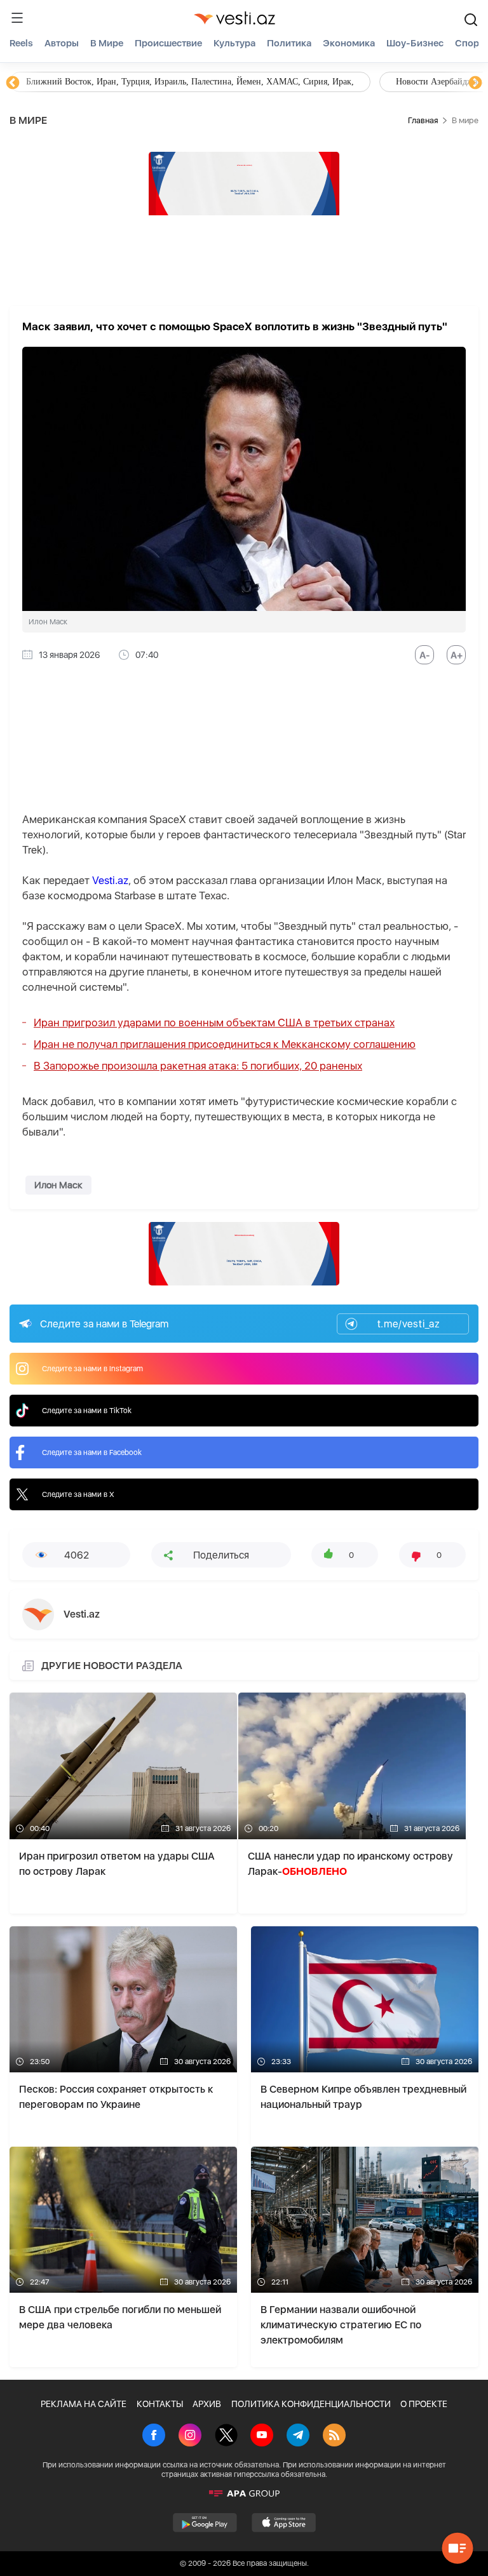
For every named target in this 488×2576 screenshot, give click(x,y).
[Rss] (334, 2436)
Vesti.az (110, 880)
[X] (226, 2436)
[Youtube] (262, 2436)
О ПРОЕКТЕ (424, 2404)
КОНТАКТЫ (160, 2404)
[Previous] (13, 83)
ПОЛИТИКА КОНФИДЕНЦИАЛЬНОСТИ (311, 2404)
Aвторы (62, 43)
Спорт (469, 43)
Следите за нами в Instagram (92, 1369)
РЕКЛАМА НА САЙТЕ (84, 2404)
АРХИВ (207, 2404)
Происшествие (168, 43)
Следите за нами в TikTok (87, 1411)
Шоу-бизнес (415, 43)
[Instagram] (190, 2436)
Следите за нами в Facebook (92, 1452)
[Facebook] (154, 2436)
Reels (21, 43)
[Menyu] (17, 18)
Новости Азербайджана (71, 82)
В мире (107, 43)
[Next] (475, 83)
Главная (423, 120)
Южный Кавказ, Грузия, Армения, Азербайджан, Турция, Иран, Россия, (297, 82)
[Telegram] (298, 2436)
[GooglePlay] (205, 2523)
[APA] (244, 2493)
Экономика (349, 43)
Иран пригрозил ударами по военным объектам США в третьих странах (214, 1023)
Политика (289, 43)
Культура (234, 43)
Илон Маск (58, 1185)
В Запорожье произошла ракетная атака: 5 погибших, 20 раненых (198, 1066)
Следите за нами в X (78, 1494)
